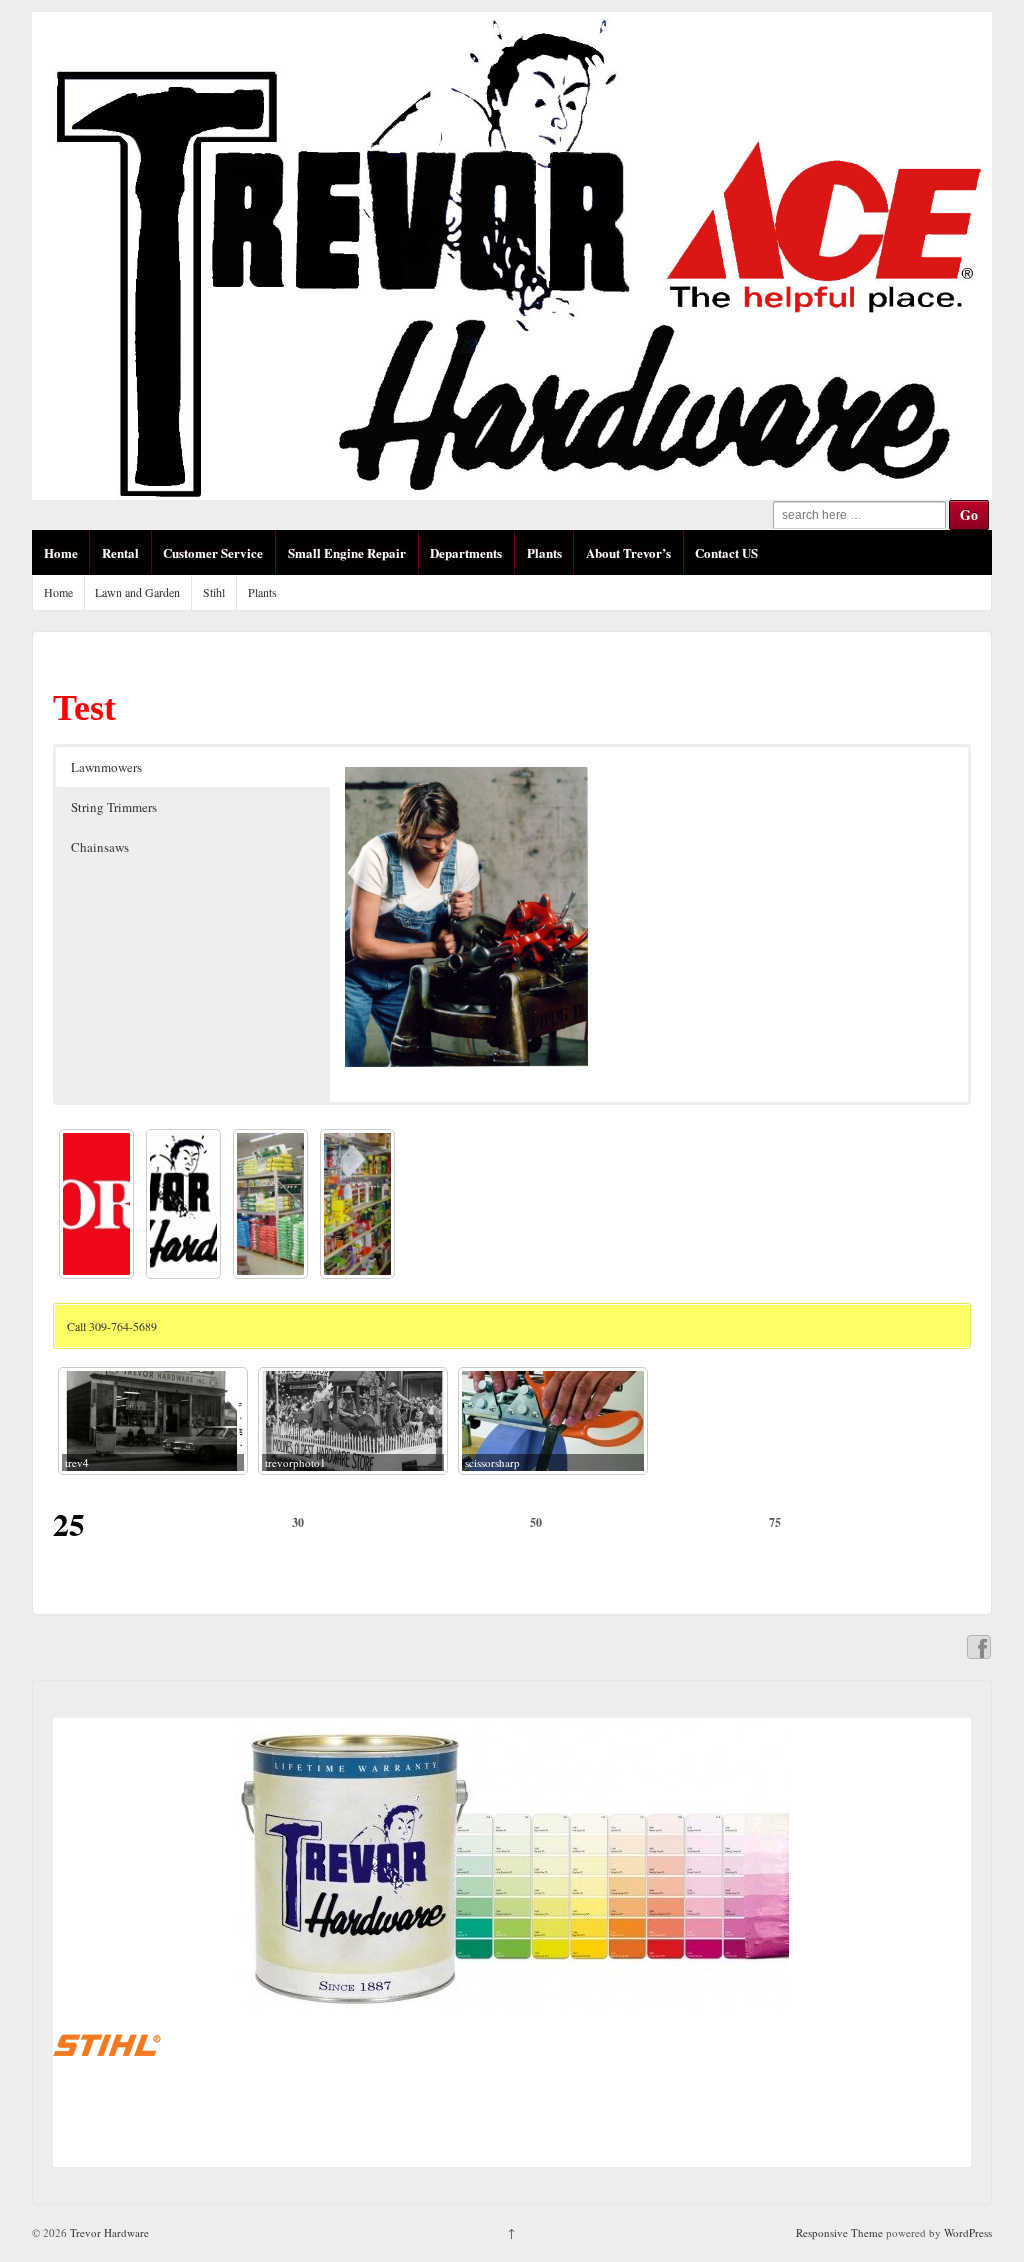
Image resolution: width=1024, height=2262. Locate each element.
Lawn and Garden (137, 592)
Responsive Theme (839, 2232)
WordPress (968, 2232)
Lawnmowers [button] (106, 767)
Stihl (214, 592)
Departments (466, 552)
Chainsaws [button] (100, 847)
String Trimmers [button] (114, 807)
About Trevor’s (628, 552)
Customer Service (213, 552)
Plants (544, 552)
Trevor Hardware (108, 2232)
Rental (120, 552)
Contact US (726, 552)
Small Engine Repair (347, 552)
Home (61, 552)
